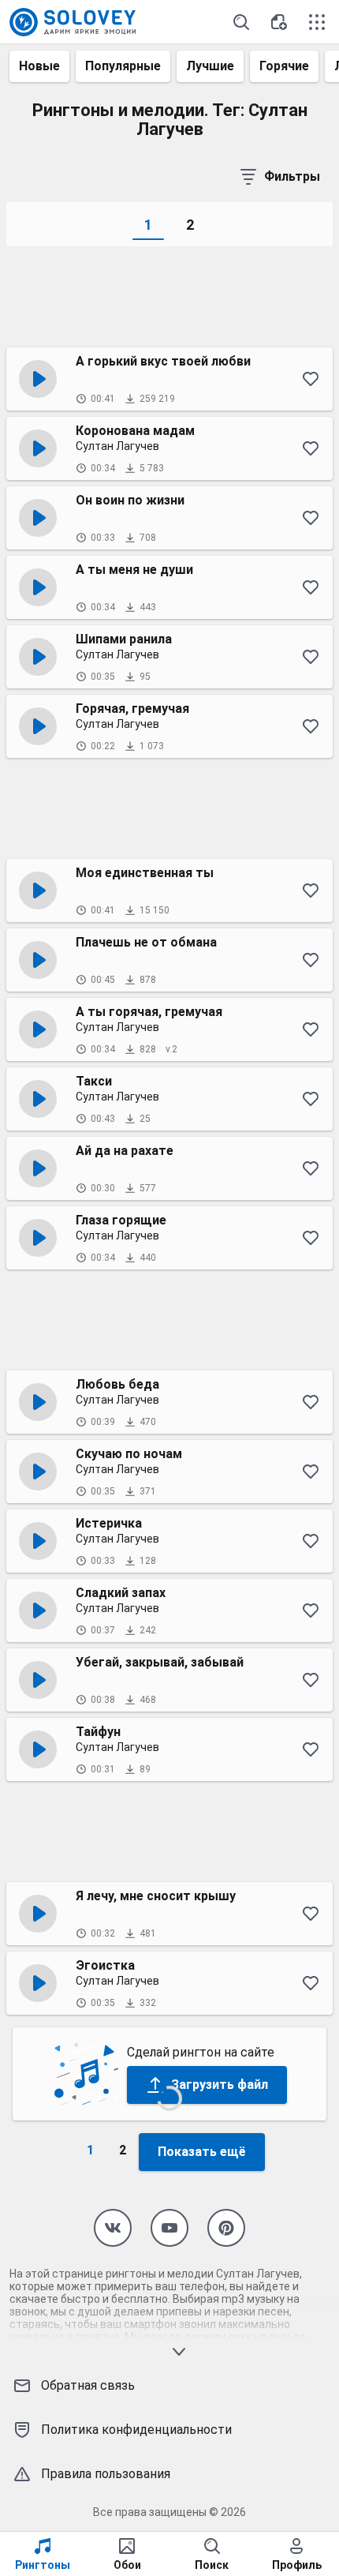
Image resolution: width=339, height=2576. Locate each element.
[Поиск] (241, 22)
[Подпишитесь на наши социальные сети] (113, 2228)
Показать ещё (202, 2152)
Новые (39, 66)
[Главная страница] (73, 22)
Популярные (123, 66)
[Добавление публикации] (279, 22)
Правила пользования (106, 2474)
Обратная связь (88, 2385)
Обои (127, 2565)
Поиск (212, 2565)
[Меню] (317, 22)
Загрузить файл (220, 2085)
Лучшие (210, 66)
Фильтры (292, 176)
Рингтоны (43, 2565)
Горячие (284, 66)
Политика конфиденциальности (136, 2430)
